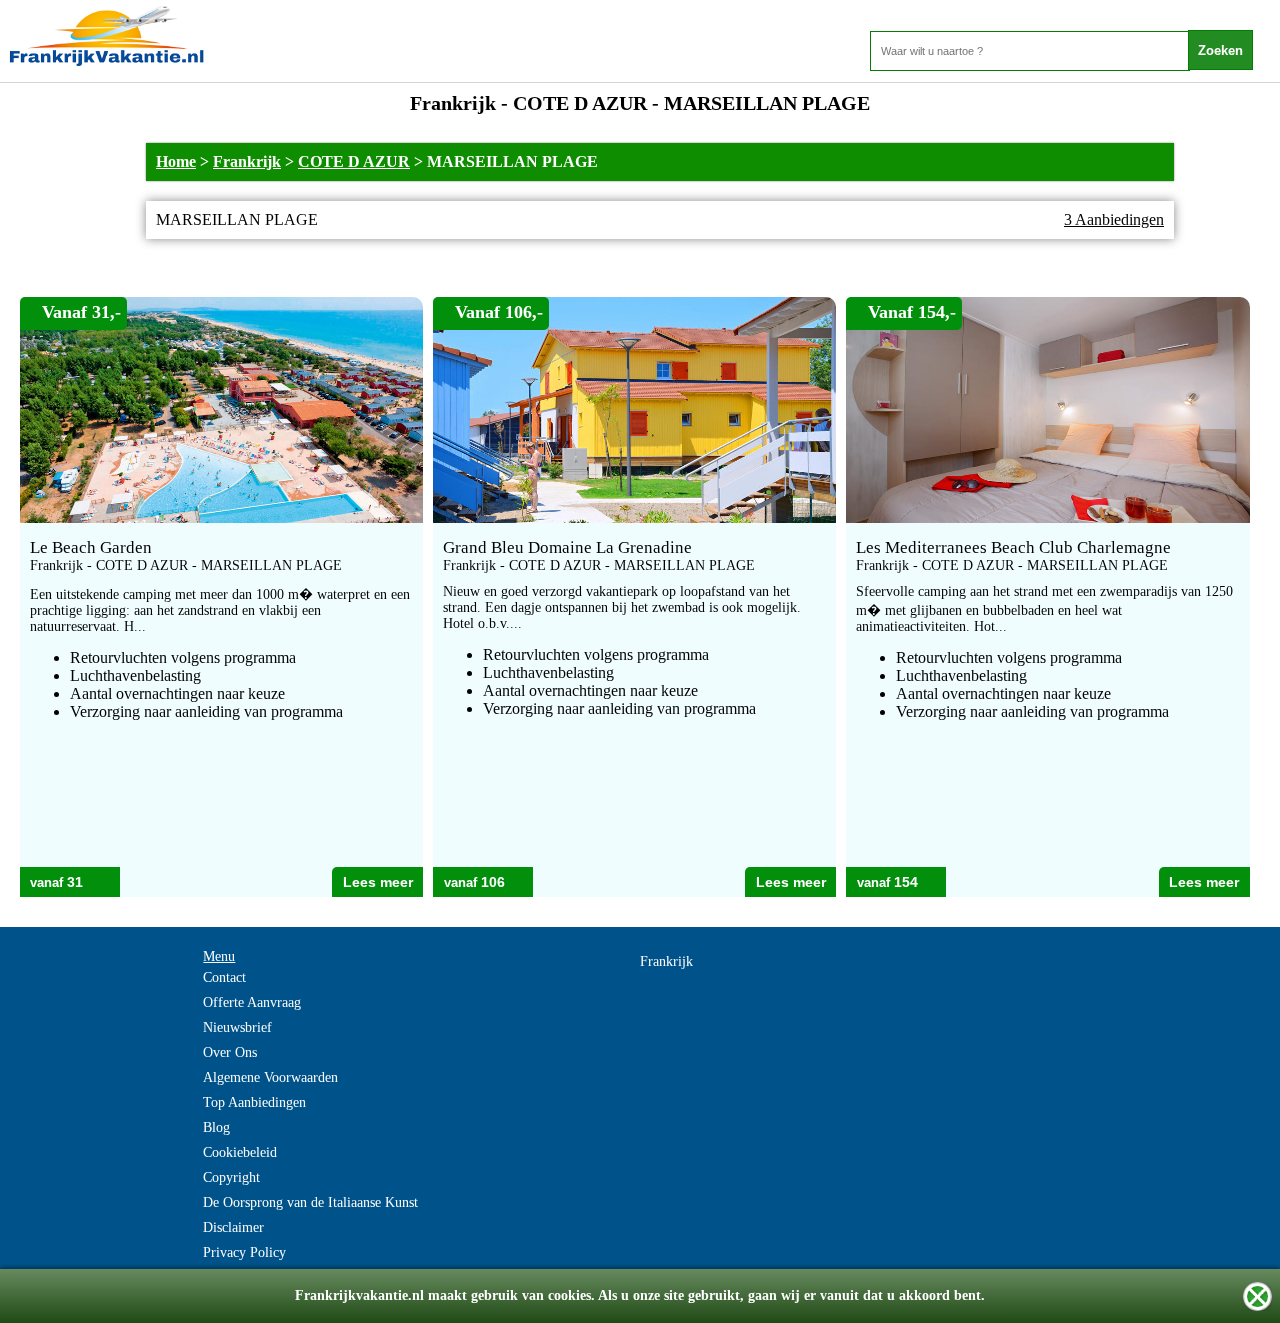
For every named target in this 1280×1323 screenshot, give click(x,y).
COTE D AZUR (354, 161)
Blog (216, 1127)
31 (75, 882)
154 (906, 882)
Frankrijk (247, 161)
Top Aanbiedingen (254, 1102)
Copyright (231, 1177)
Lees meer (378, 882)
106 (493, 882)
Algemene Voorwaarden (270, 1077)
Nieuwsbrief (237, 1027)
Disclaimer (233, 1227)
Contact (224, 977)
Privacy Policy (244, 1252)
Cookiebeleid (240, 1152)
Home (176, 161)
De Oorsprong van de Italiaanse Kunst (310, 1202)
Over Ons (230, 1052)
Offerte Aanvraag (252, 1002)
